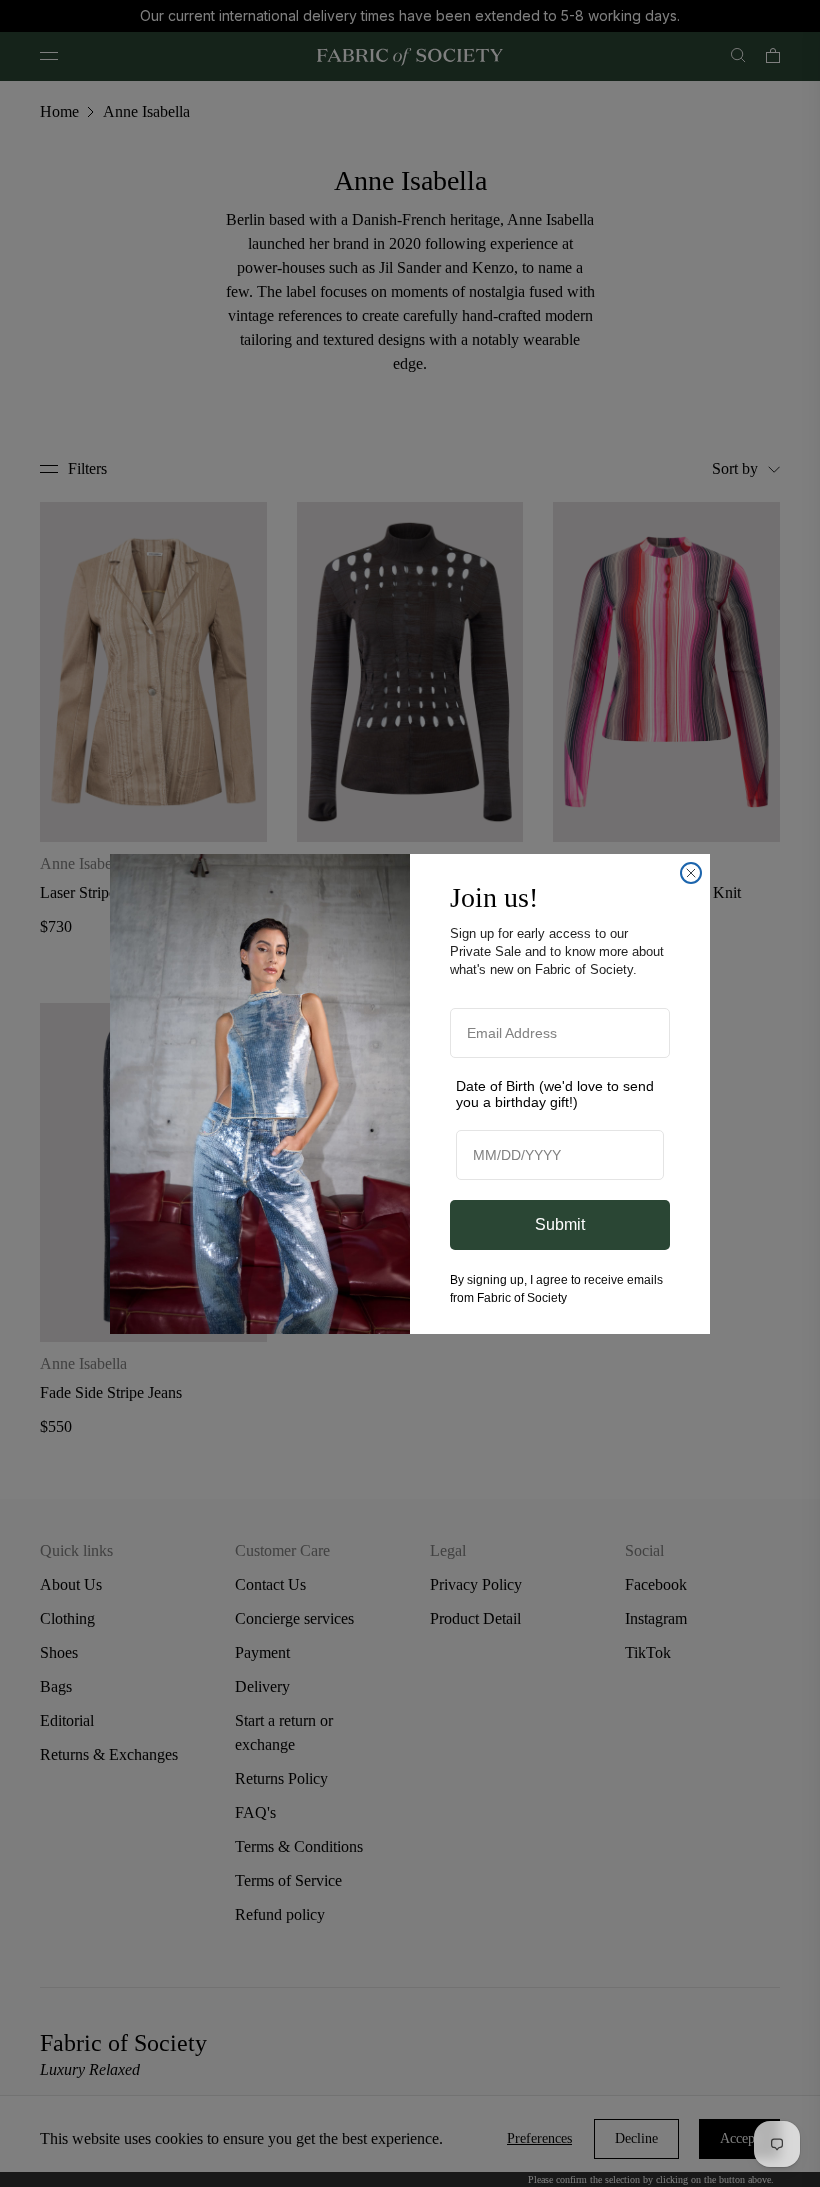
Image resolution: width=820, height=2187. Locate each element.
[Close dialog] (691, 873)
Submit (560, 1224)
